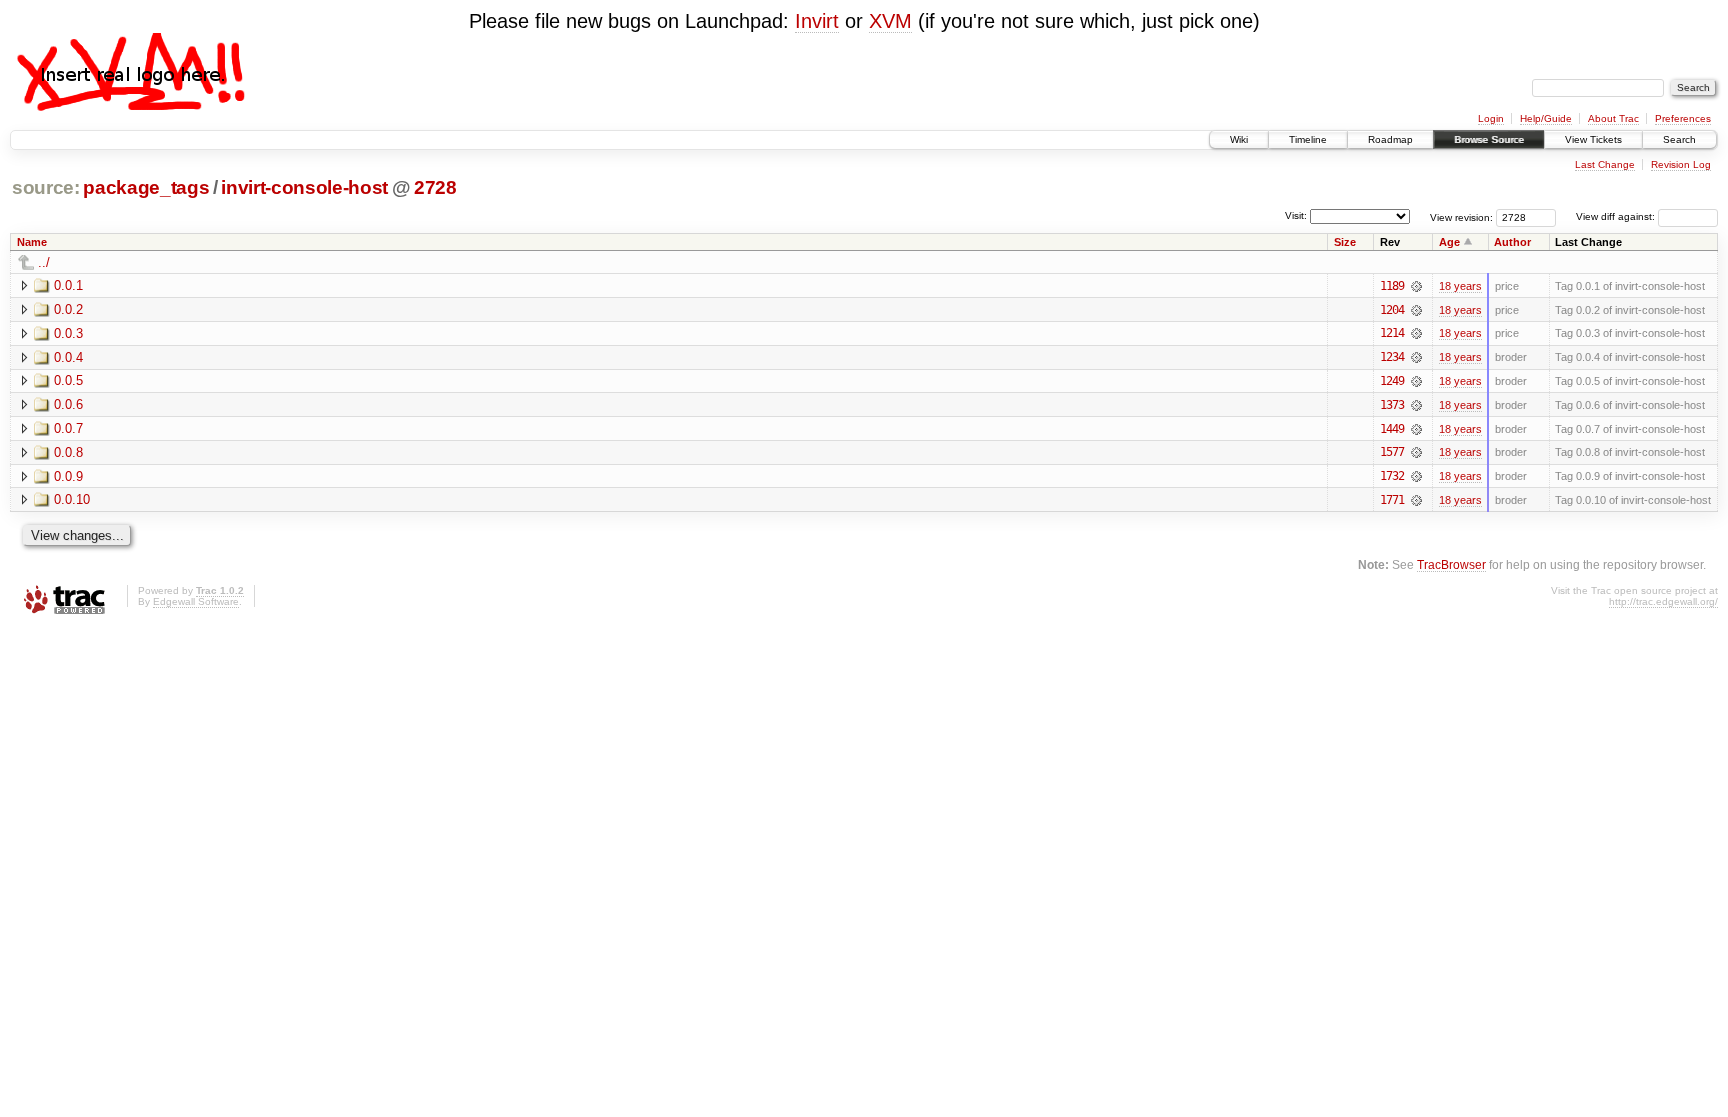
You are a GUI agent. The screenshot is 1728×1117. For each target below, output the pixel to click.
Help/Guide (1546, 118)
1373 (1392, 405)
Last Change (1605, 164)
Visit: (1296, 215)
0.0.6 (68, 404)
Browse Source (1489, 139)
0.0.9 (68, 476)
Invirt (817, 21)
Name (32, 242)
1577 (1392, 452)
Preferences (1683, 118)
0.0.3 (68, 333)
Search (1679, 139)
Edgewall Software (196, 601)
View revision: (1461, 216)
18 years (1460, 286)
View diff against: (1617, 216)
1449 (1392, 429)
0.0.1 (68, 285)
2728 (435, 187)
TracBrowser (1451, 564)
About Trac (1613, 118)
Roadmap (1390, 139)
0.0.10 (72, 499)
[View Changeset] (1416, 286)
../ (44, 262)
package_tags (146, 187)
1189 (1392, 286)
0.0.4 (68, 357)
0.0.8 (68, 452)
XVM (890, 21)
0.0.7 (68, 428)
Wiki (1239, 139)
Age (1449, 242)
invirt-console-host (304, 187)
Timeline (1308, 139)
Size (1345, 242)
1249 (1392, 381)
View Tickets (1593, 139)
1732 (1392, 476)
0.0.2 (68, 309)
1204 (1392, 310)
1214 (1392, 333)
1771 (1392, 500)
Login (1491, 118)
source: (46, 187)
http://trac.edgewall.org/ (1663, 601)
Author (1512, 242)
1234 (1392, 357)
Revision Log (1681, 164)
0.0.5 (68, 380)
